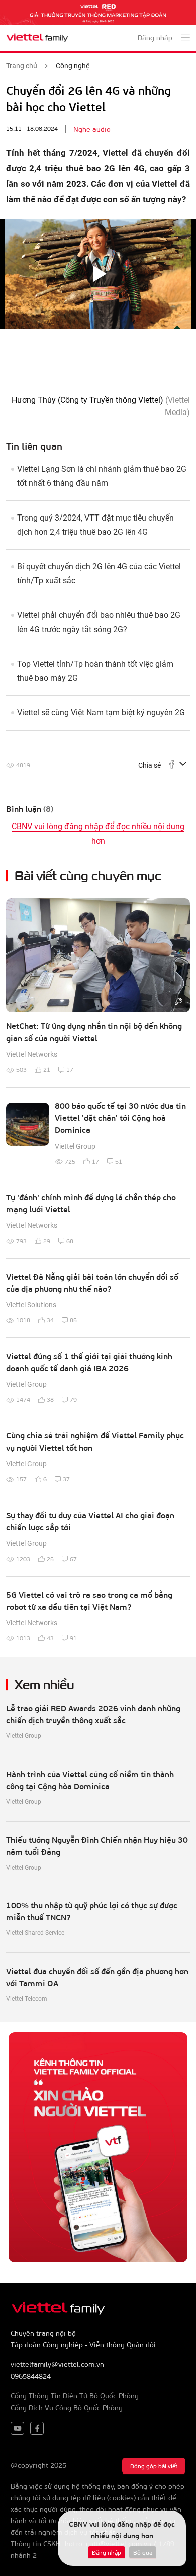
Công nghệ (73, 66)
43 (50, 1638)
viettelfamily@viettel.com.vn (57, 2364)
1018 (23, 1320)
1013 (23, 1638)
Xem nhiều (44, 1683)
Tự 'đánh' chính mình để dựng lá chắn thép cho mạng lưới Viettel (91, 1203)
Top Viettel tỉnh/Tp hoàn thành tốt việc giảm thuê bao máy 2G (95, 671)
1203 (23, 1559)
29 (47, 1241)
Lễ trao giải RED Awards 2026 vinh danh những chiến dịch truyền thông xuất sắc (93, 1714)
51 (119, 1161)
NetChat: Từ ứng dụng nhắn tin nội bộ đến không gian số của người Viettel (94, 1032)
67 (73, 1559)
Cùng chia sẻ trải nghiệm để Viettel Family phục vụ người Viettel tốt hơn (95, 1441)
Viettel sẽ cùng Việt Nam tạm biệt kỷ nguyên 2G (101, 713)
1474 (23, 1399)
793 (21, 1241)
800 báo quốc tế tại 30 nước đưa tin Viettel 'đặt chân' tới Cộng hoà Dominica (120, 1118)
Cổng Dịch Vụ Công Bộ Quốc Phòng (67, 2407)
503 (21, 1069)
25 (50, 1559)
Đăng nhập (107, 2552)
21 (47, 1069)
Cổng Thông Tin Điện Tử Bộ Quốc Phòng (75, 2395)
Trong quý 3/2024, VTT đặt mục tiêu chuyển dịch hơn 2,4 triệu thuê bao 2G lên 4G (95, 525)
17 (70, 1069)
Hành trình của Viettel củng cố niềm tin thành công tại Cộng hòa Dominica (90, 1780)
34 (50, 1320)
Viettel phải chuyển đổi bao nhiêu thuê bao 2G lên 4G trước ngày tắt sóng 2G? (99, 622)
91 (73, 1638)
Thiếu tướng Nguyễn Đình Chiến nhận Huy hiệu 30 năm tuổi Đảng (97, 1846)
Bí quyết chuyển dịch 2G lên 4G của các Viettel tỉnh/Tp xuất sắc (99, 574)
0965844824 (31, 2376)
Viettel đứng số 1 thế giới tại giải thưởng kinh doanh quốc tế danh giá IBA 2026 (89, 1362)
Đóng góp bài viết (154, 2466)
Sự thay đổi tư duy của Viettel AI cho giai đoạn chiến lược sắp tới (90, 1521)
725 (70, 1161)
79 (73, 1399)
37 (66, 1479)
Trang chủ (22, 66)
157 (21, 1479)
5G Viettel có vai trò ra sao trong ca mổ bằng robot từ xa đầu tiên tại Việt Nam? (89, 1601)
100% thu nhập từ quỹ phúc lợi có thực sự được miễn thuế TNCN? (92, 1911)
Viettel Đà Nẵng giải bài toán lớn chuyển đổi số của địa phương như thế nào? (92, 1282)
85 (73, 1320)
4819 (23, 765)
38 (50, 1399)
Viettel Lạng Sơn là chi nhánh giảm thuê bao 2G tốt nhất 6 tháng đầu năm (102, 476)
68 (70, 1241)
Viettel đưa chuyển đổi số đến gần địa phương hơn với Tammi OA (97, 1977)
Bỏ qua (143, 2552)
